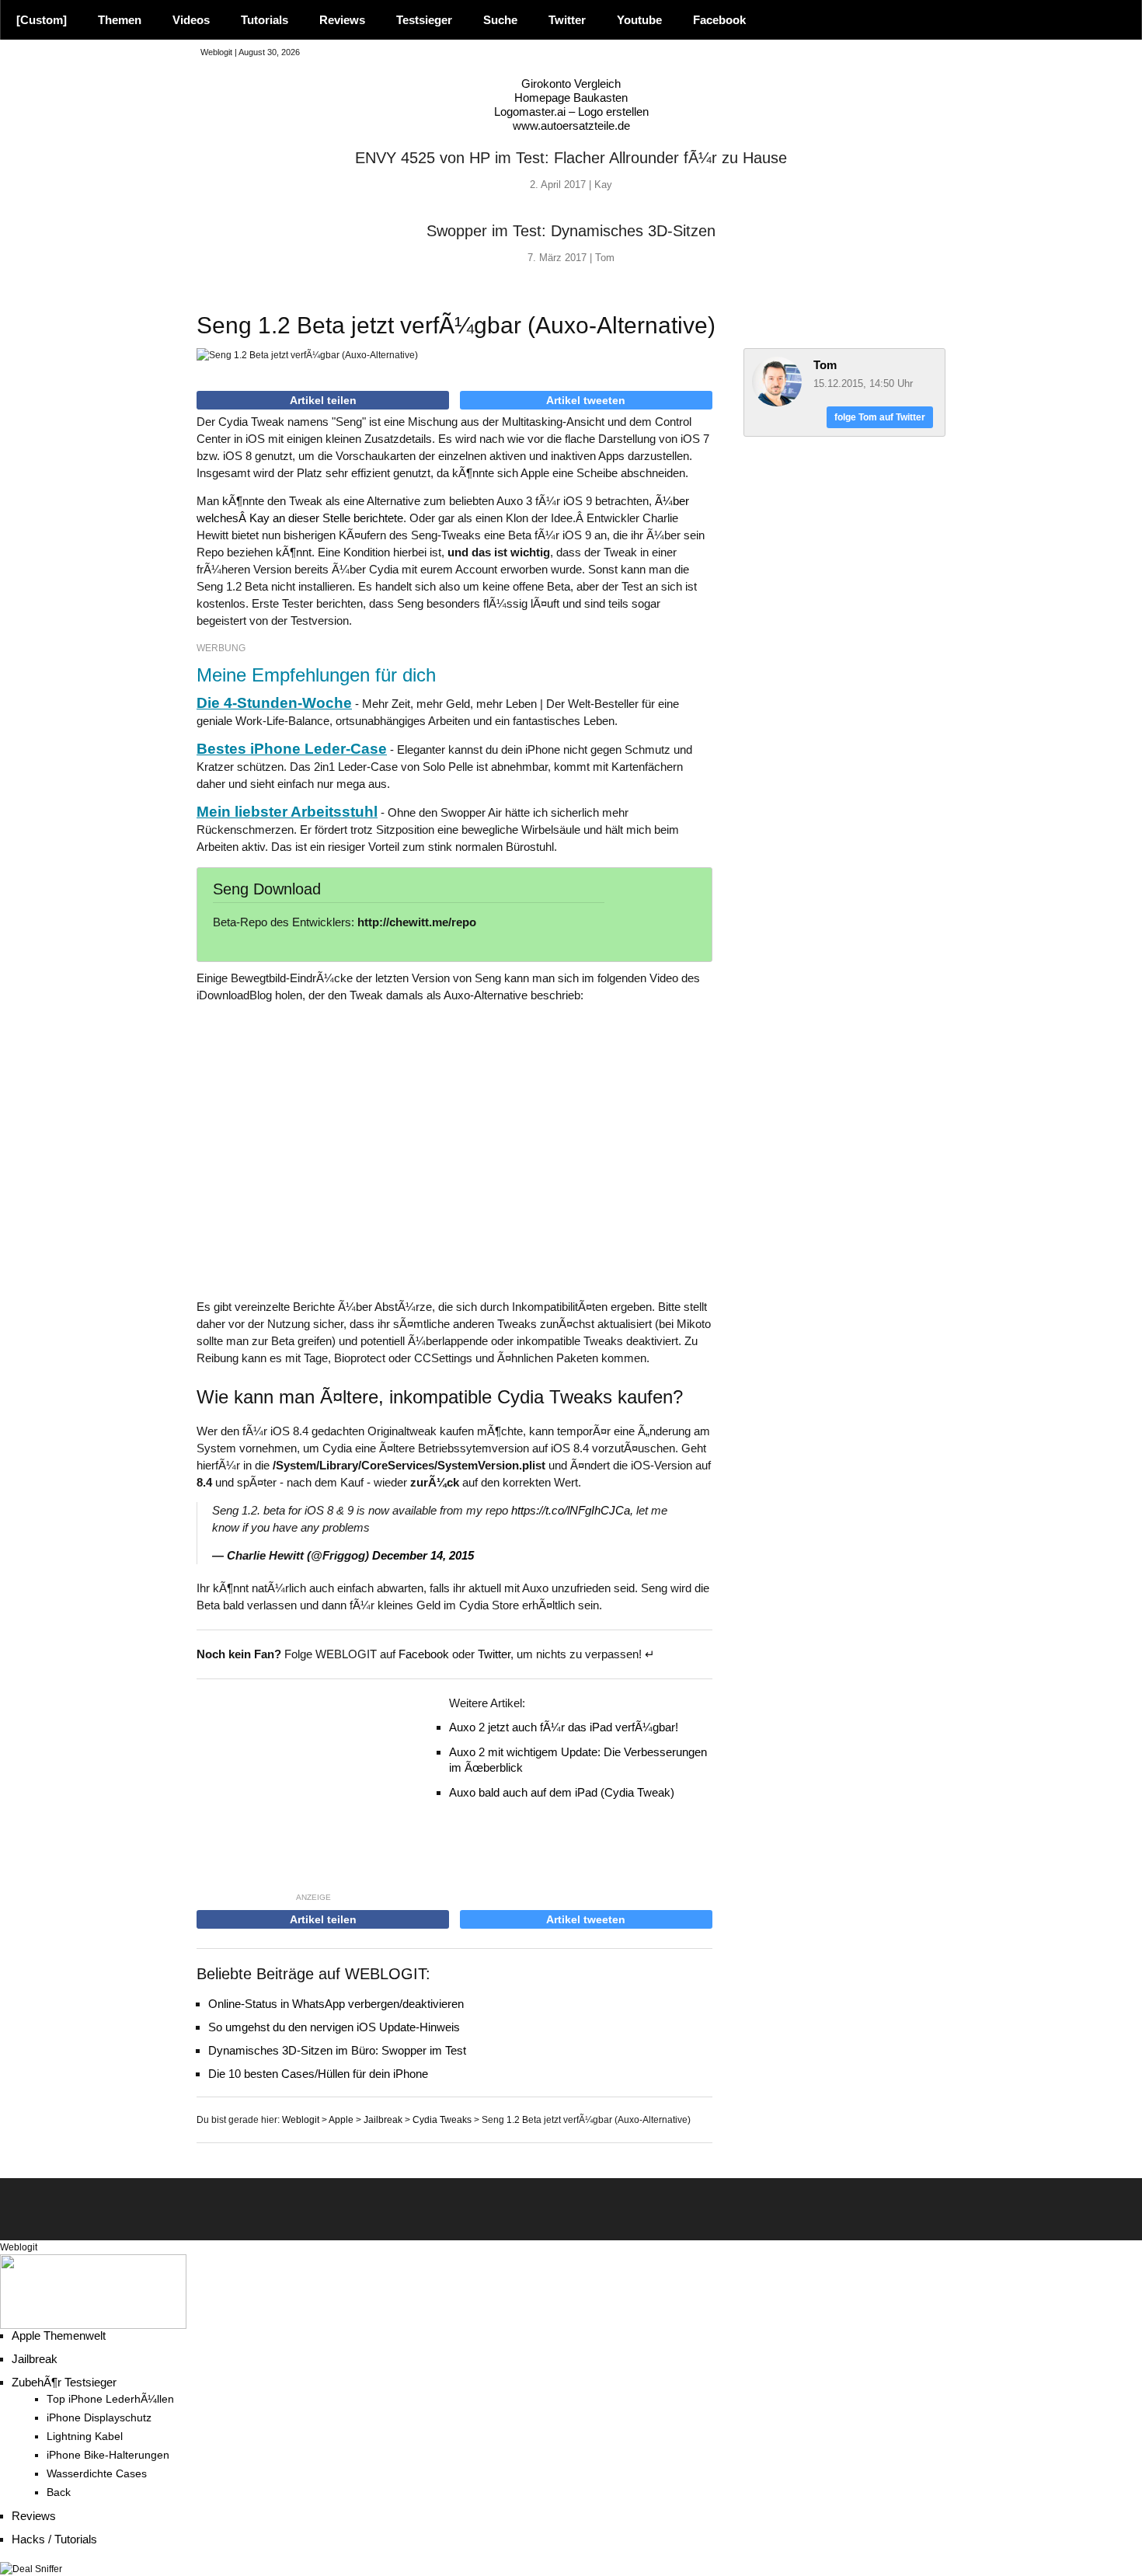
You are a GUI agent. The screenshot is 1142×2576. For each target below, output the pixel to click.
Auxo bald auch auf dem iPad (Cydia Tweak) (562, 1792)
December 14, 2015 (423, 1555)
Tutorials (265, 20)
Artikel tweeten (586, 400)
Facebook (719, 20)
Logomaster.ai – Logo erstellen (571, 112)
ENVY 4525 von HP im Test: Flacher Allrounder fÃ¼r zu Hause (571, 158)
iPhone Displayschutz (99, 2418)
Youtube (639, 20)
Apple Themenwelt (59, 2335)
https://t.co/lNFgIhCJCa (571, 1510)
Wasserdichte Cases (97, 2474)
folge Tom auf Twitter (880, 417)
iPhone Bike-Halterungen (108, 2455)
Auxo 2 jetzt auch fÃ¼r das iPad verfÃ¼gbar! (564, 1727)
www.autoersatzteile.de (571, 125)
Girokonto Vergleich (571, 84)
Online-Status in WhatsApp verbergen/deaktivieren (336, 2004)
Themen (120, 20)
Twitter (567, 20)
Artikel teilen (323, 400)
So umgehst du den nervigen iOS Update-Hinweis (334, 2027)
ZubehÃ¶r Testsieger (64, 2382)
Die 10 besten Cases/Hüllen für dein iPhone (318, 2074)
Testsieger (424, 20)
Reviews (342, 20)
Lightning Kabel (85, 2437)
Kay (603, 185)
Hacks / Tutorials (54, 2539)
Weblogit (19, 2247)
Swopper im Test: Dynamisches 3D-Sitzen (571, 231)
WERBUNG (221, 648)
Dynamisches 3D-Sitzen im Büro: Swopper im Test (337, 2050)
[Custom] (42, 20)
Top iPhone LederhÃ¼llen (110, 2399)
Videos (191, 20)
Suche (500, 20)
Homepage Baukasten (571, 98)
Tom (605, 258)
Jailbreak (35, 2359)
